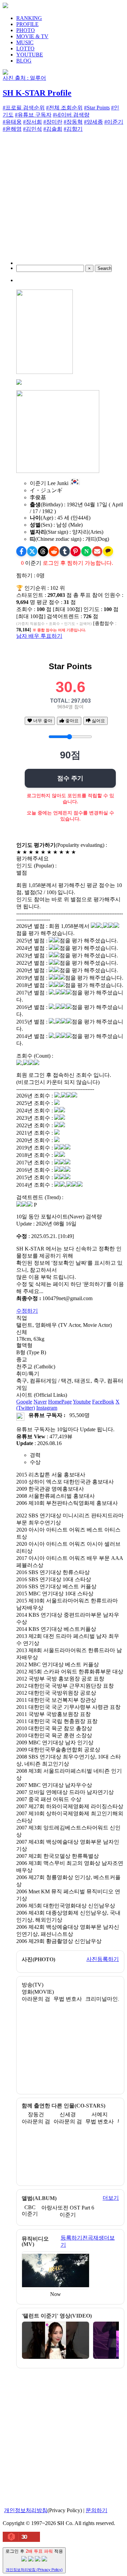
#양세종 (93, 122)
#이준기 (114, 122)
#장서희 (33, 122)
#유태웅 (12, 122)
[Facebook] (21, 551)
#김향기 (73, 129)
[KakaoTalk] (108, 551)
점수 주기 (70, 778)
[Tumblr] (65, 551)
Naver (40, 1402)
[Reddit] (54, 551)
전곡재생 (93, 2238)
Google (24, 1402)
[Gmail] (97, 551)
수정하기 (27, 1311)
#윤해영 (12, 129)
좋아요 (71, 721)
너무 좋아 (42, 721)
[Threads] (43, 551)
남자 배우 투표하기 (39, 636)
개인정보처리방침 (26, 2510)
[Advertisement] (63, 201)
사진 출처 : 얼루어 (24, 78)
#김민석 (33, 129)
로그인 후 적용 (34, 2560)
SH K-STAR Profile (37, 93)
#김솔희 (53, 129)
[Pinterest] (76, 551)
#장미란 (53, 122)
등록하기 (71, 2238)
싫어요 (98, 721)
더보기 (111, 2198)
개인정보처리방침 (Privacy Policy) (34, 2570)
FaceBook (103, 1402)
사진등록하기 (103, 1959)
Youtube (82, 1402)
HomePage (60, 1402)
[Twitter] (32, 551)
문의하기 (97, 2510)
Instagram (47, 1408)
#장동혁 (73, 122)
